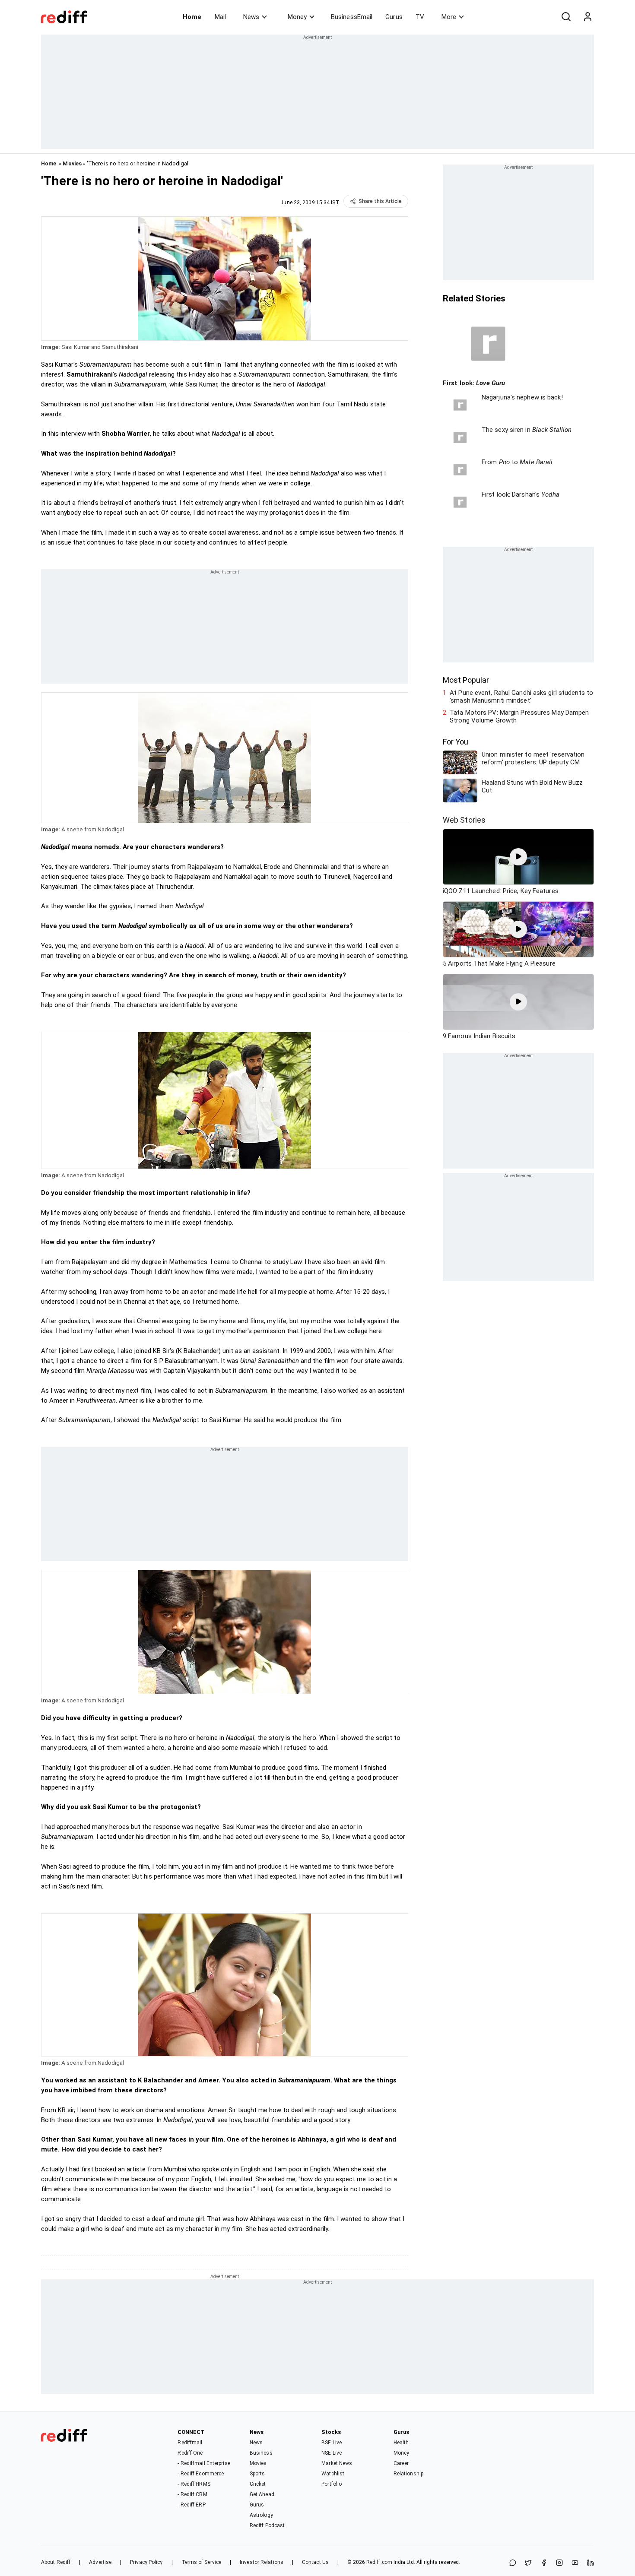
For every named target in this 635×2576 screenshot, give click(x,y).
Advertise (100, 2562)
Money (297, 17)
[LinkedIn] (591, 2563)
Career (401, 2463)
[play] (518, 857)
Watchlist (333, 2474)
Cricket (258, 2484)
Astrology (261, 2515)
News (251, 17)
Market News (337, 2463)
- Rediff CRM (192, 2494)
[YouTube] (575, 2563)
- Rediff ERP (191, 2505)
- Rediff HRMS (194, 2484)
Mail (220, 17)
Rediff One (190, 2453)
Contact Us (315, 2562)
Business (261, 2453)
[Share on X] (528, 2563)
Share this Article (380, 201)
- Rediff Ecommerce (201, 2474)
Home (192, 17)
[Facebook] (544, 2563)
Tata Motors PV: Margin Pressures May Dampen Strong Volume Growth (519, 716)
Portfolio (332, 2484)
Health (401, 2443)
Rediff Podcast (267, 2525)
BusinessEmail (352, 17)
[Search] (566, 17)
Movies (72, 163)
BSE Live (332, 2443)
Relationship (408, 2474)
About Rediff (56, 2562)
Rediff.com (379, 2562)
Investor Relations (262, 2562)
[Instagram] (559, 2563)
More (449, 17)
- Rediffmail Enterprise (204, 2463)
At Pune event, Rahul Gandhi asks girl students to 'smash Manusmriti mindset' (521, 697)
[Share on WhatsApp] (513, 2563)
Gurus (394, 17)
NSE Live (332, 2453)
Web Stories (464, 820)
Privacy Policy (146, 2562)
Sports (257, 2474)
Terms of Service (202, 2562)
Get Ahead (262, 2494)
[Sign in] (587, 17)
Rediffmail (190, 2443)
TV (420, 17)
